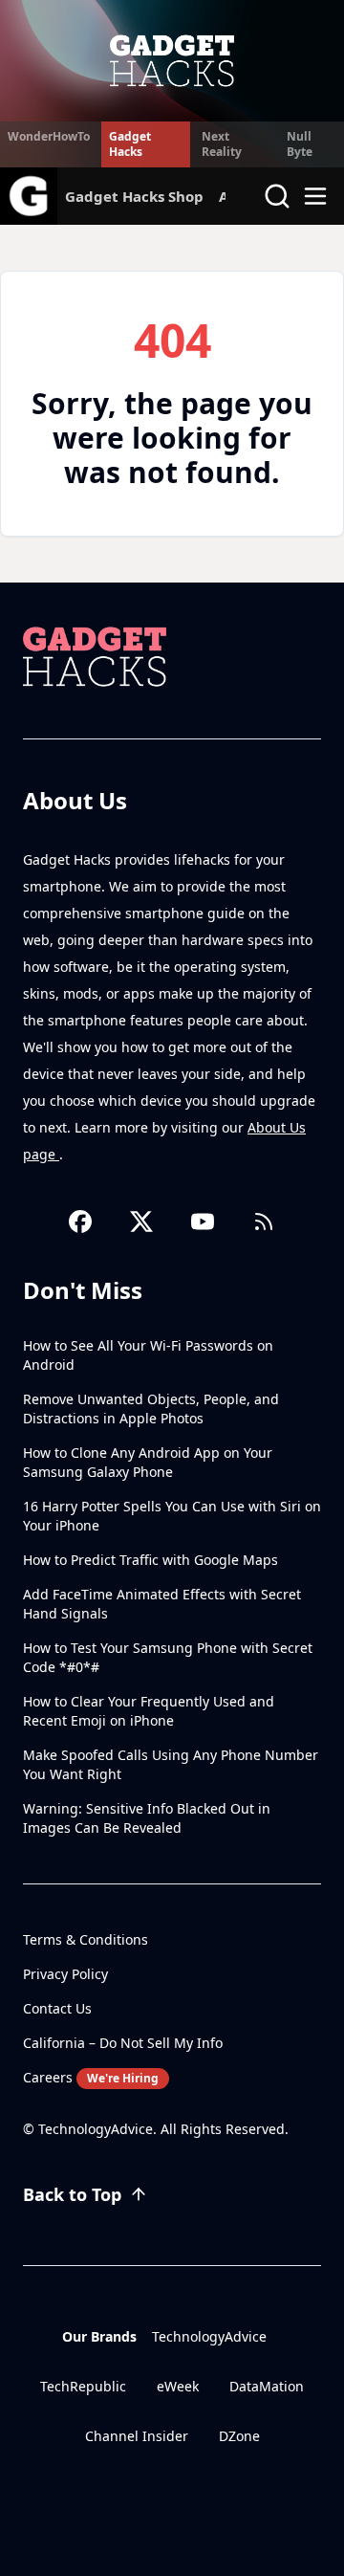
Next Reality (222, 144)
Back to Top (72, 2194)
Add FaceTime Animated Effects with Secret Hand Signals (162, 1604)
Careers (91, 2077)
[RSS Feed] (264, 1222)
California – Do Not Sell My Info (123, 2043)
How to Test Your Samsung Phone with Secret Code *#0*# (168, 1657)
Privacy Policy (65, 1974)
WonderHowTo (49, 136)
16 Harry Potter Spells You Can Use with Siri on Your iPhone (172, 1516)
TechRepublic (83, 2386)
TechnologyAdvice (209, 2336)
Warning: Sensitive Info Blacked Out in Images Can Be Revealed (147, 1818)
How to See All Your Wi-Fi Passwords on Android (148, 1355)
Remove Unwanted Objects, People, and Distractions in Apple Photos (151, 1409)
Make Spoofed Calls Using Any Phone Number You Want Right (171, 1764)
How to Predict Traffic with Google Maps (150, 1560)
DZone (239, 2436)
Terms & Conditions (86, 1939)
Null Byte (300, 144)
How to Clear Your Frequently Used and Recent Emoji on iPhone (149, 1711)
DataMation (267, 2386)
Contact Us (57, 2008)
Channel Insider (137, 2436)
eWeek (178, 2386)
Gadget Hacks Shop (134, 196)
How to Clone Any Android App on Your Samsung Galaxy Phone (148, 1462)
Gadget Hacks (130, 144)
